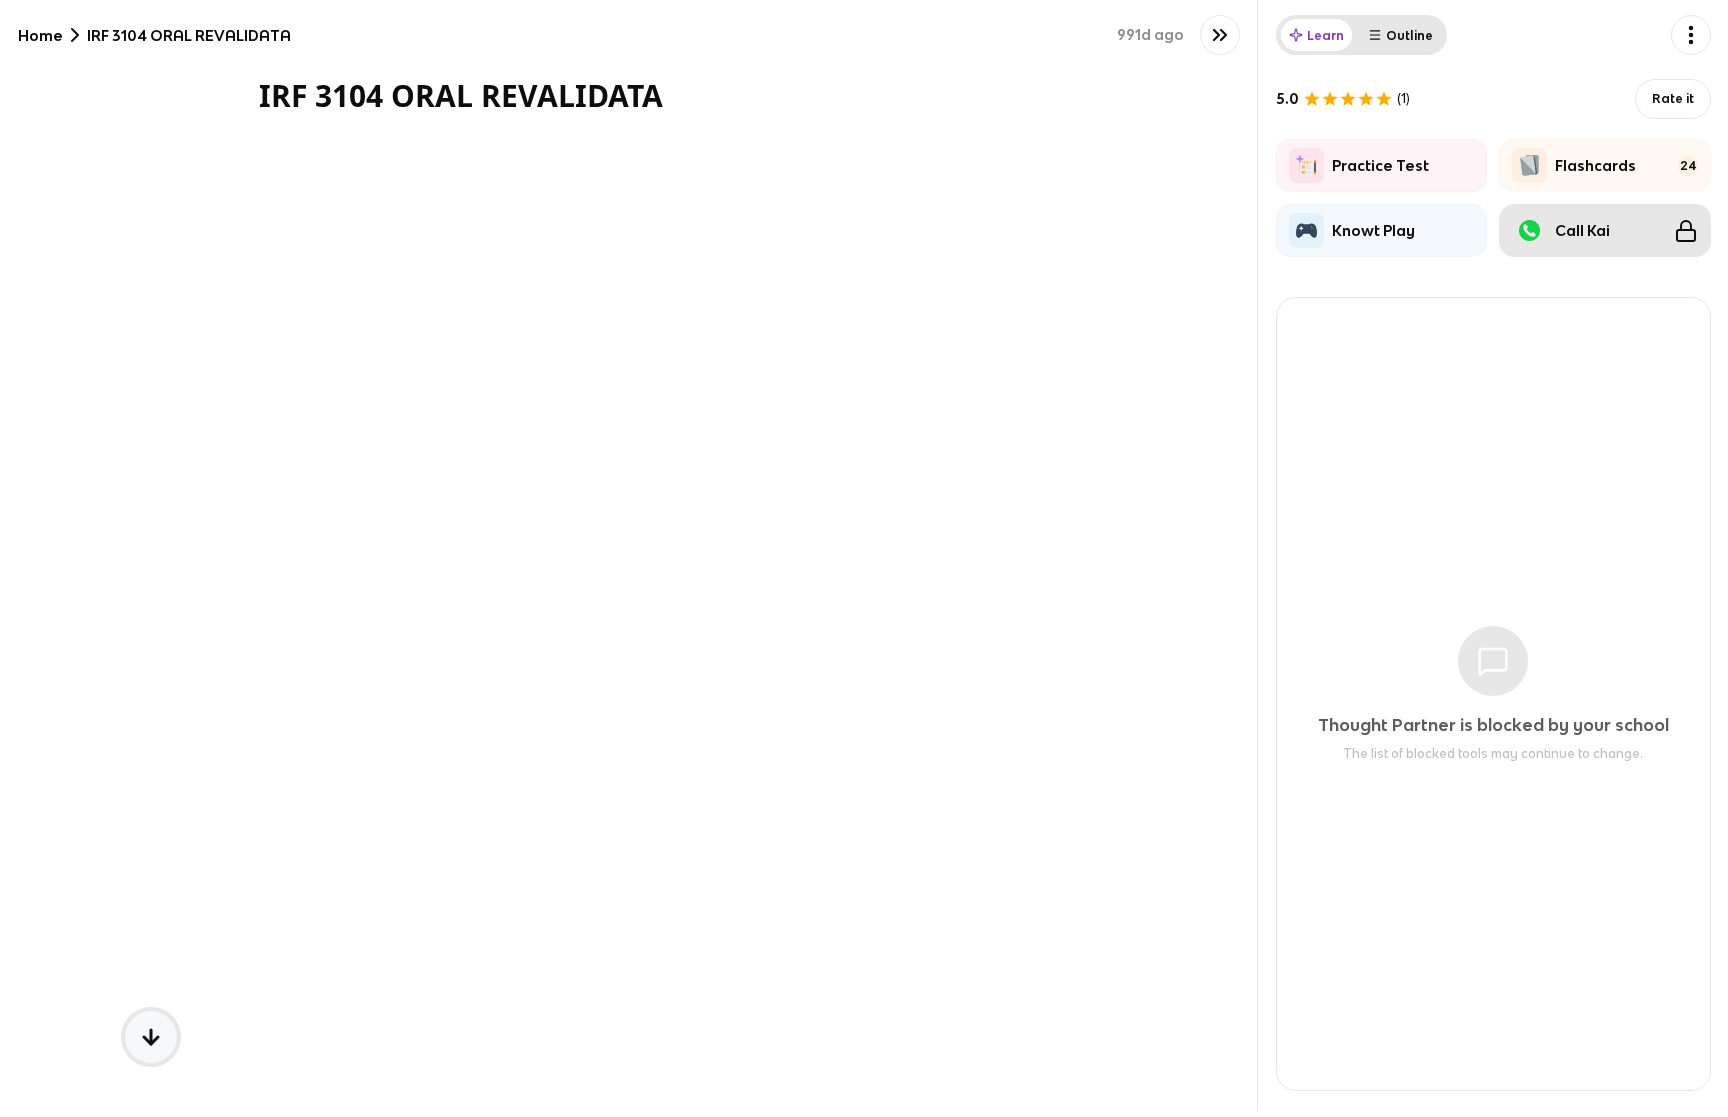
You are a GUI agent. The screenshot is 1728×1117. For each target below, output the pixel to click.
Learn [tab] (1325, 35)
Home (40, 35)
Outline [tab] (1409, 35)
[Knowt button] (1220, 35)
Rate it (1673, 98)
